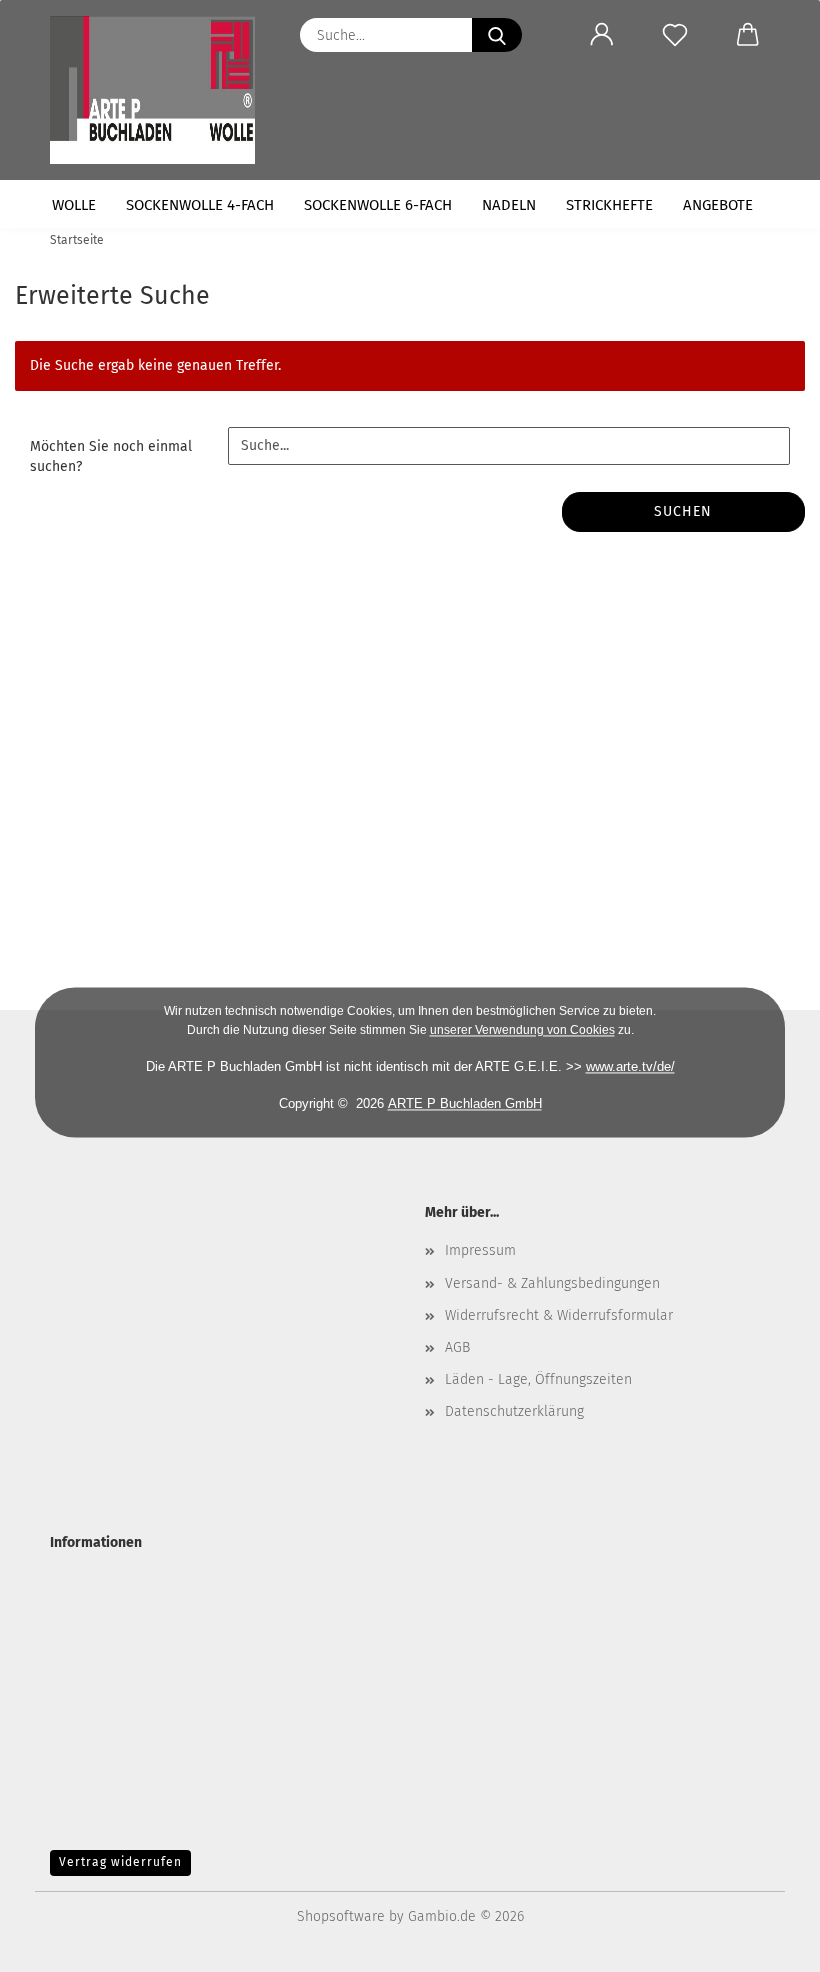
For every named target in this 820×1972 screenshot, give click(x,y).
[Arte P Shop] (160, 90)
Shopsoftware (341, 1916)
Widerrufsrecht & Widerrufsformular (559, 1315)
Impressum (480, 1250)
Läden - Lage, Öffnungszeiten (538, 1379)
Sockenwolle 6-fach (378, 205)
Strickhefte (609, 205)
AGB (457, 1347)
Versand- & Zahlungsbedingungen (552, 1283)
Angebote (718, 205)
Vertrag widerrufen (120, 1862)
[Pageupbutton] (765, 1942)
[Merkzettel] (674, 35)
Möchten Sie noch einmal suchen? (111, 456)
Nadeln (509, 205)
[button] (601, 35)
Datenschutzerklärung (514, 1411)
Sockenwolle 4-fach (200, 205)
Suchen (683, 511)
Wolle (74, 205)
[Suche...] (497, 35)
